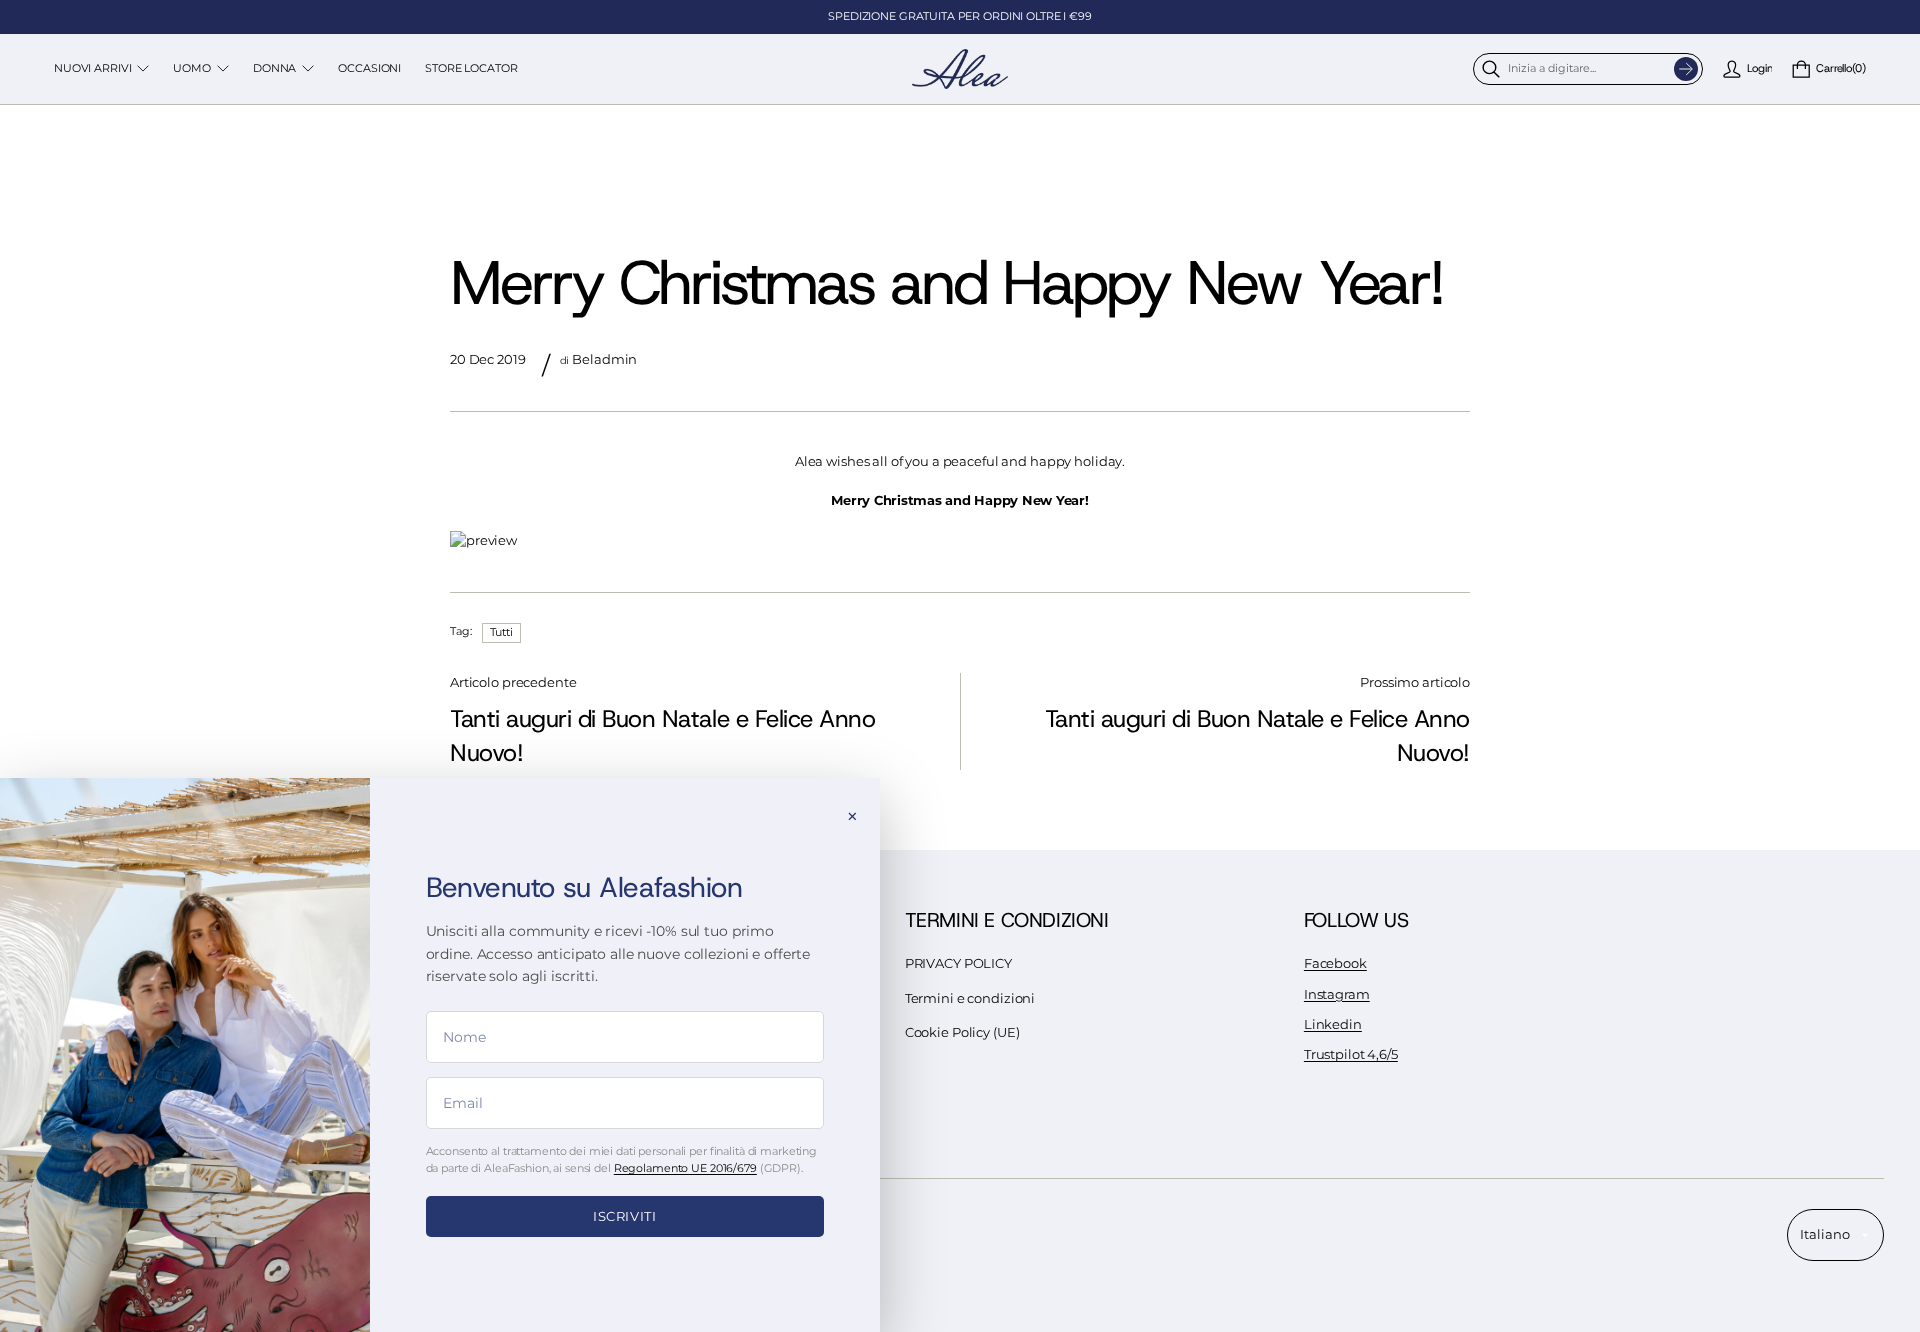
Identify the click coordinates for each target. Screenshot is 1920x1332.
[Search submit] (1686, 69)
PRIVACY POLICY (958, 963)
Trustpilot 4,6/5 (1351, 1054)
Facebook (1335, 963)
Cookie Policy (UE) (962, 1032)
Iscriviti (625, 1216)
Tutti (501, 632)
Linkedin (1333, 1024)
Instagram (1337, 994)
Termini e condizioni (970, 998)
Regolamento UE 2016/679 (685, 1168)
